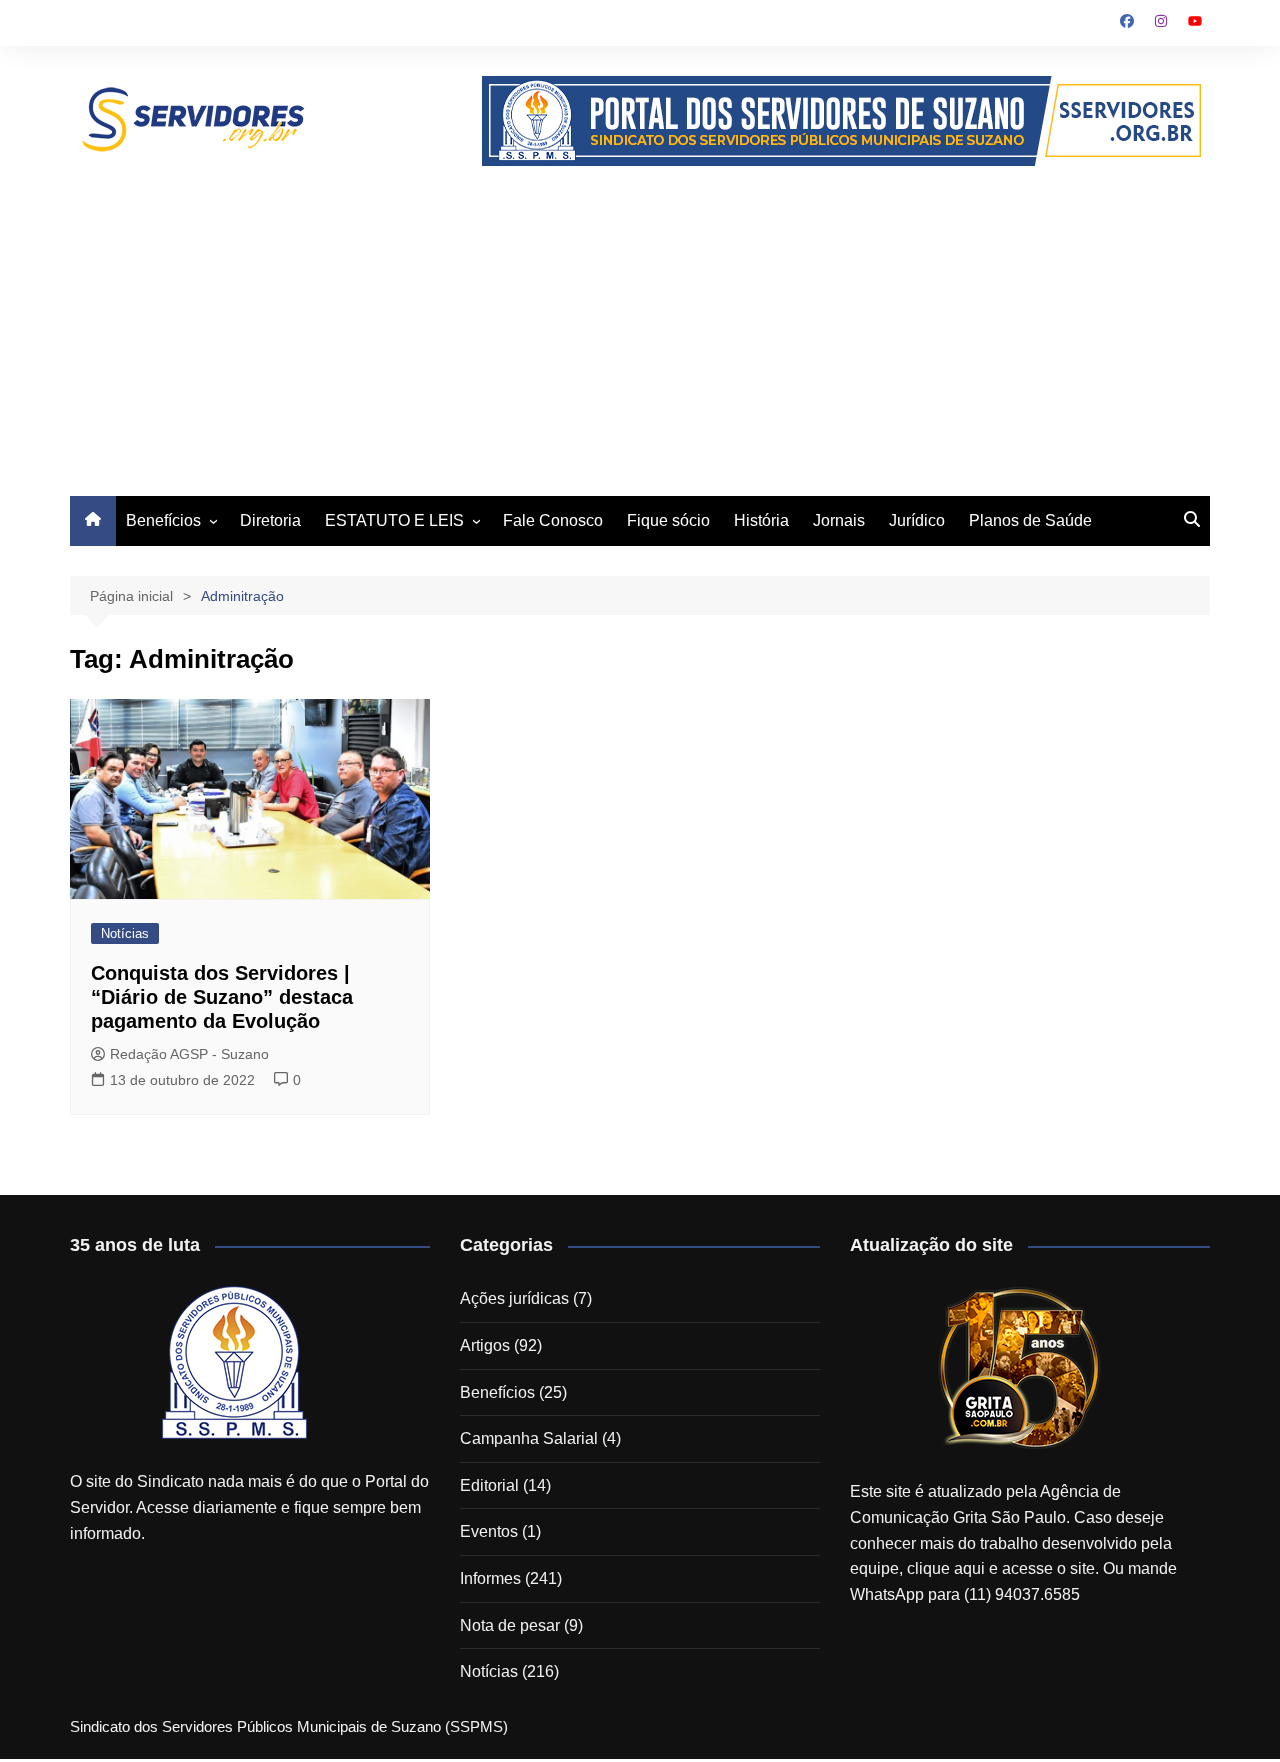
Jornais (839, 520)
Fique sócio (668, 520)
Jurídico (917, 520)
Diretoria (270, 520)
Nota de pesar (510, 1625)
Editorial (489, 1485)
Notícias (125, 933)
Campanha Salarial (529, 1438)
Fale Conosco (553, 520)
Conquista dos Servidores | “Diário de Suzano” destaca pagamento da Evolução (222, 997)
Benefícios (163, 520)
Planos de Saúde (1030, 520)
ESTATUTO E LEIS (394, 520)
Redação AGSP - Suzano (189, 1054)
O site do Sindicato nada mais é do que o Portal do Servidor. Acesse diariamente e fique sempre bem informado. (249, 1507)
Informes (490, 1578)
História (761, 520)
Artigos (485, 1345)
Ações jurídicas (514, 1298)
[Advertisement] (640, 316)
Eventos (489, 1531)
